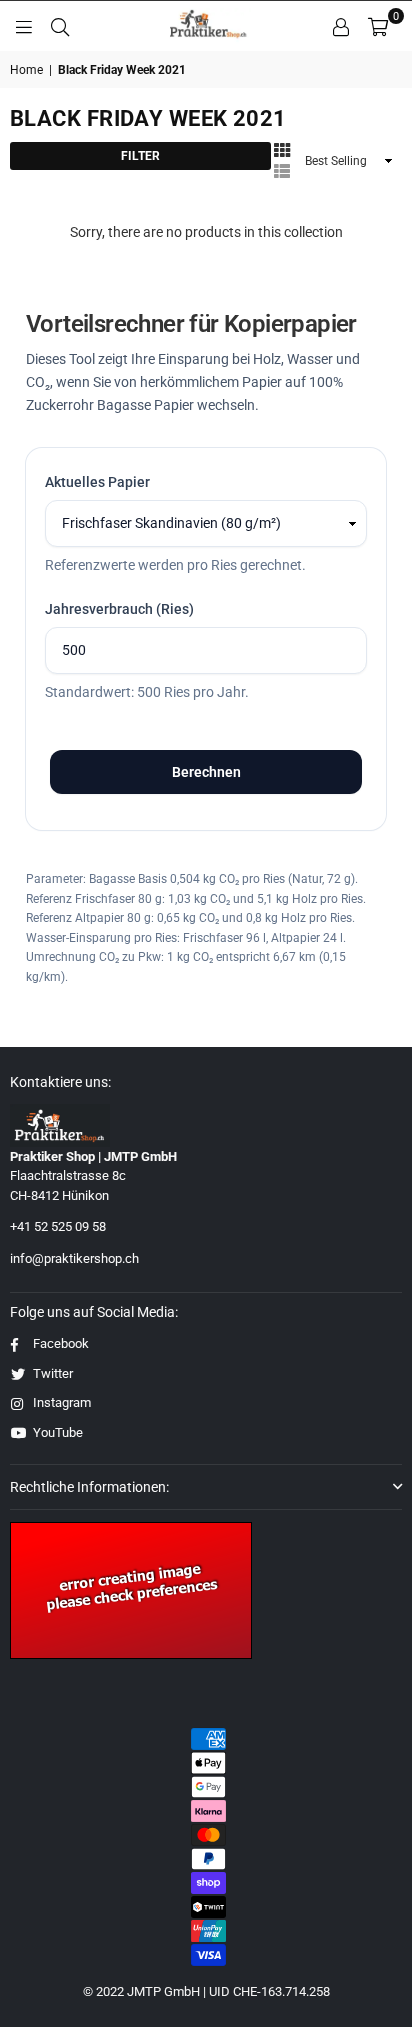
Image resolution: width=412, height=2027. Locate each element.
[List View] (282, 170)
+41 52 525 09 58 (58, 1226)
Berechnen (206, 772)
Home (26, 70)
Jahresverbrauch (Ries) (119, 609)
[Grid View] (282, 149)
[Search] (60, 26)
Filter (140, 156)
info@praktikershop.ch (74, 1258)
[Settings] (341, 26)
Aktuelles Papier (97, 482)
